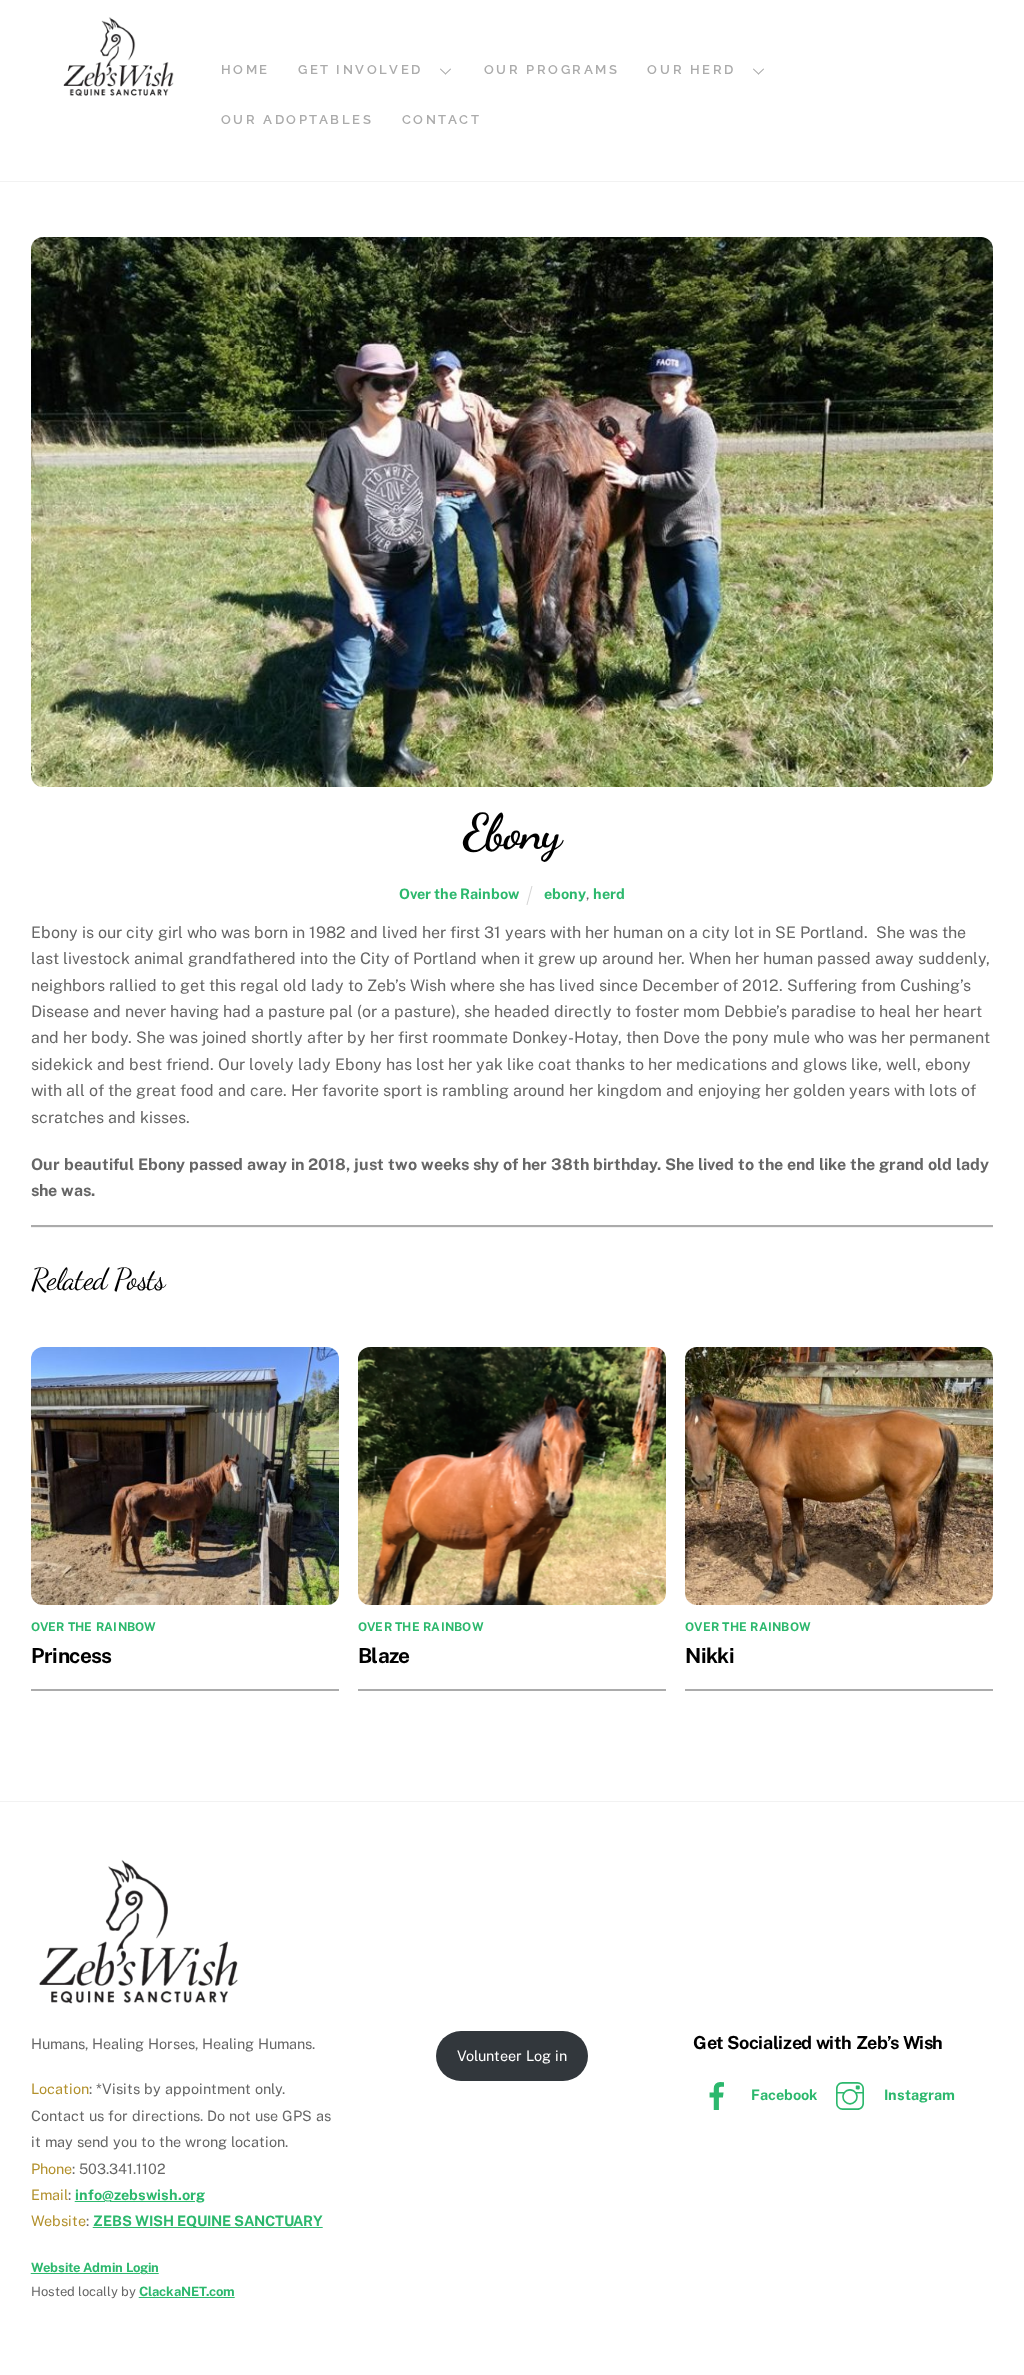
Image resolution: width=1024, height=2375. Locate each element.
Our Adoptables (297, 119)
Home (245, 69)
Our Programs (552, 69)
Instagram (918, 2094)
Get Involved (360, 69)
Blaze (384, 1655)
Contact (442, 119)
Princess (71, 1655)
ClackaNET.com (187, 2291)
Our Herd (691, 69)
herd (609, 893)
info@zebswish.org (140, 2194)
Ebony (512, 832)
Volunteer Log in (512, 2055)
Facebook (782, 2094)
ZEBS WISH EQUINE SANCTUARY (208, 2220)
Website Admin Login (95, 2267)
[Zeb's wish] (119, 89)
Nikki (709, 1655)
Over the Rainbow (459, 893)
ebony (565, 893)
